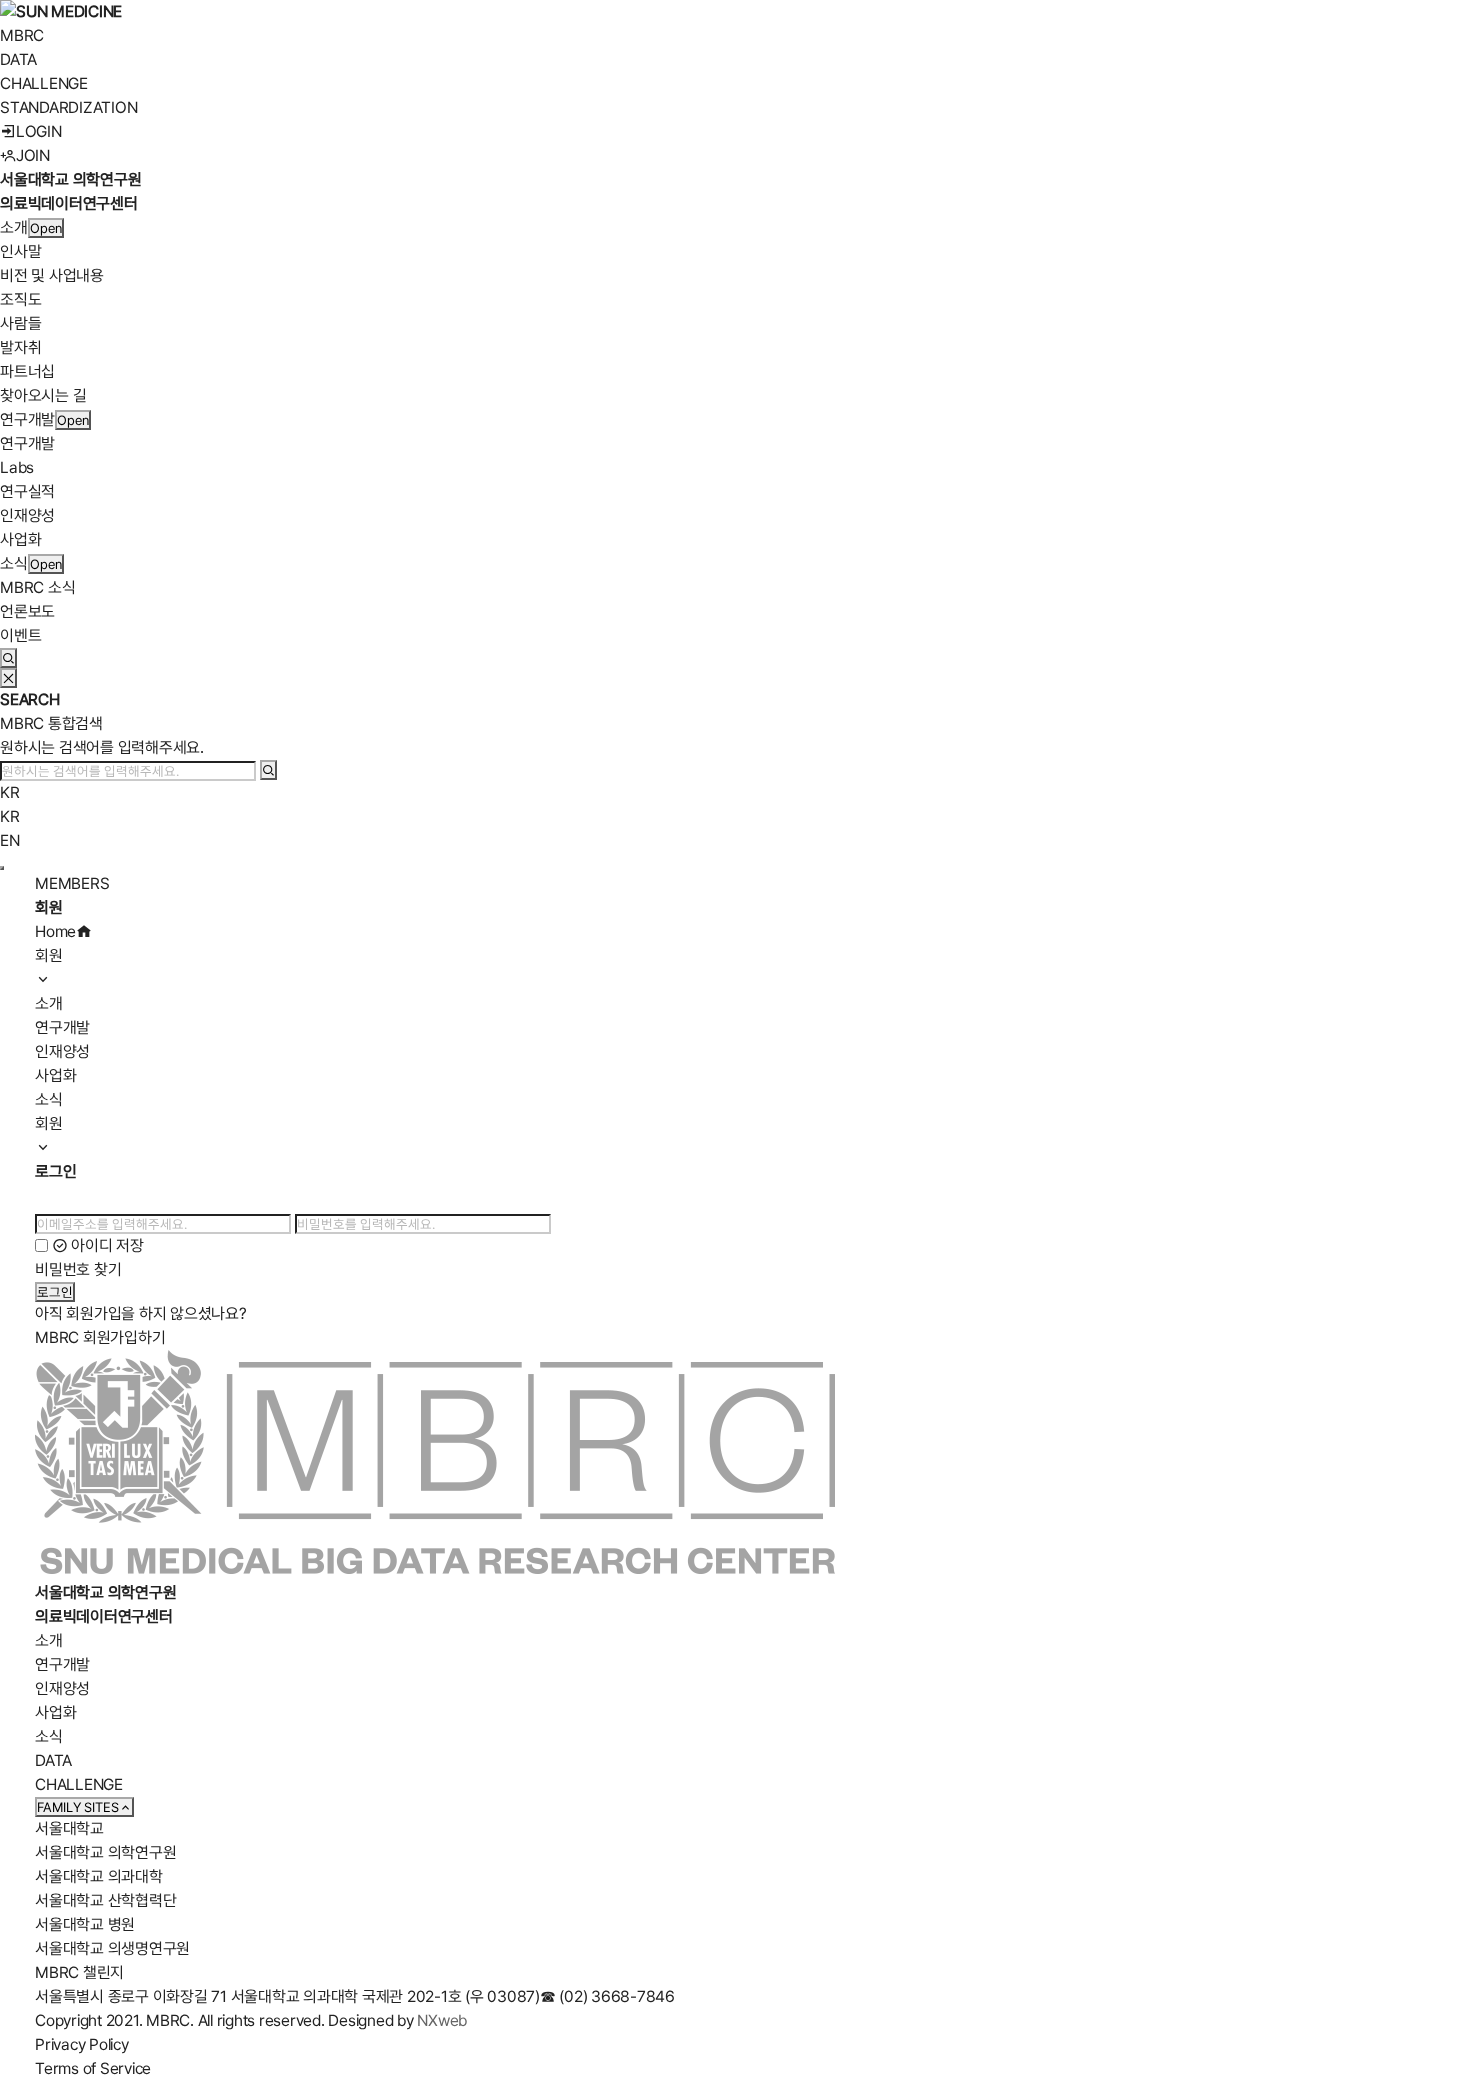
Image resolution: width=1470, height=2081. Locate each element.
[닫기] (8, 678)
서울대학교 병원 (85, 1924)
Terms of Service (93, 2068)
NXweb (442, 2020)
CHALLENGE (44, 83)
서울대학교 (69, 1828)
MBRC (22, 35)
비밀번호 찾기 (78, 1269)
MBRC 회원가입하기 (100, 1337)
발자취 (20, 347)
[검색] (268, 770)
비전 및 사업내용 (52, 275)
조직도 (20, 299)
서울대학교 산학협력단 (105, 1900)
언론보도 (27, 611)
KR (10, 792)
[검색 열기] (8, 658)
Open (46, 228)
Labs (17, 467)
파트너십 (27, 371)
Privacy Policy (82, 2044)
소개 (14, 227)
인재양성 (27, 515)
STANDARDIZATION (68, 107)
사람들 (20, 323)
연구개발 (27, 419)
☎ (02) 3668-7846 (607, 1996)
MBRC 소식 (37, 587)
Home (55, 931)
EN (10, 840)
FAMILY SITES (78, 1807)
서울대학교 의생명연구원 (112, 1948)
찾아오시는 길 (43, 395)
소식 (14, 563)
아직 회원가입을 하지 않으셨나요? (141, 1313)
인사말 (20, 251)
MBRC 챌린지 (79, 1972)
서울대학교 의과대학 (99, 1876)
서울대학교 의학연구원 (105, 1852)
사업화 (20, 539)
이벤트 (20, 635)
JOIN (33, 155)
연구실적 (27, 491)
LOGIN (39, 131)
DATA (18, 59)
